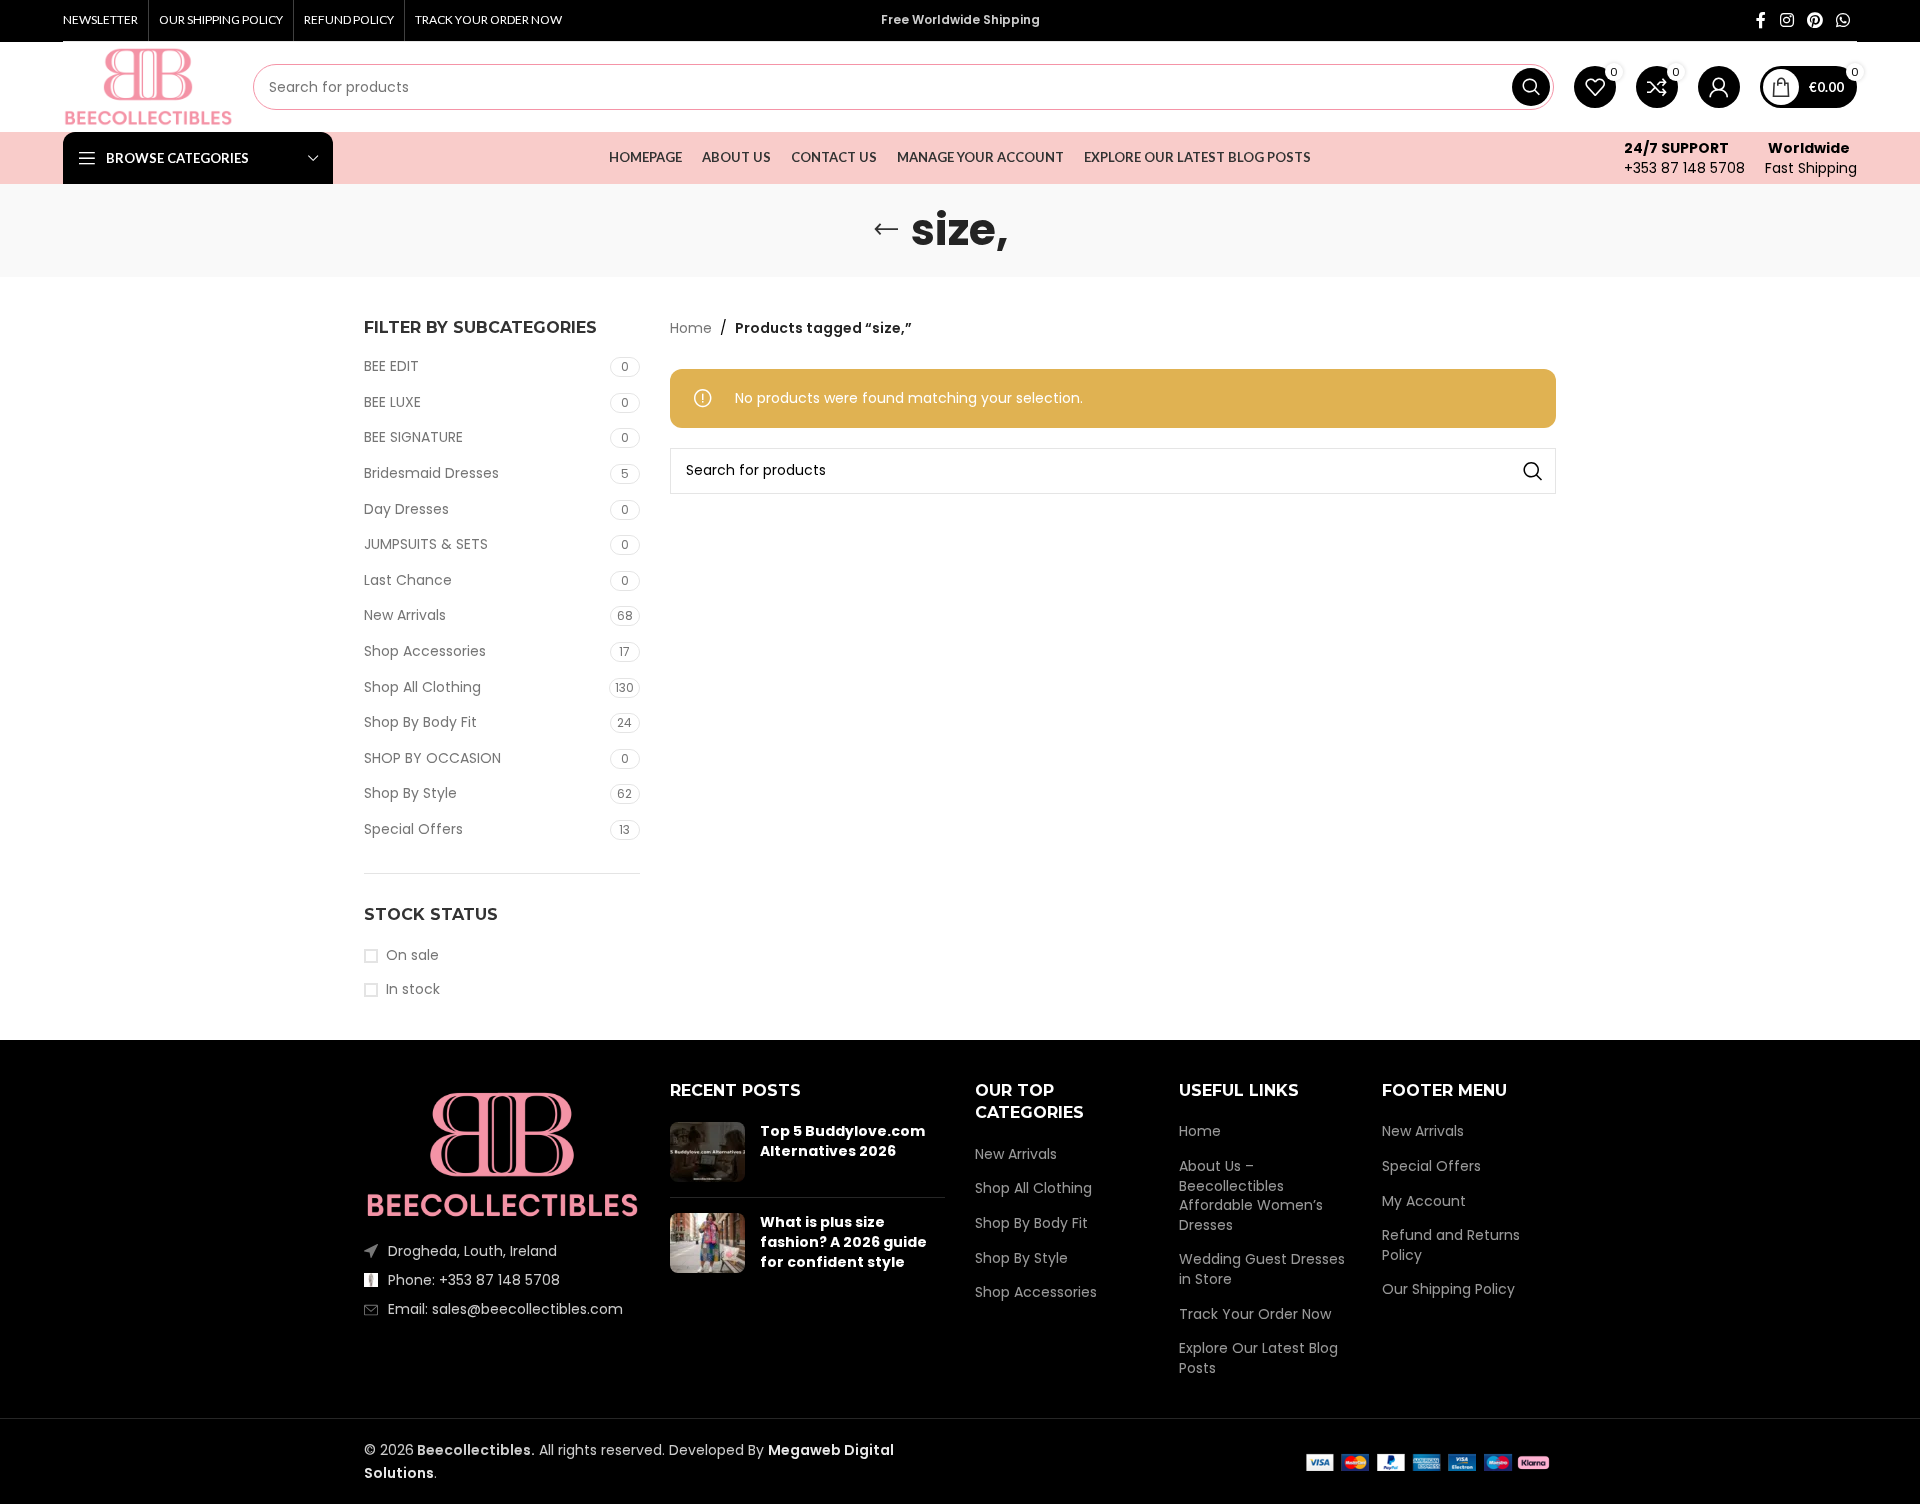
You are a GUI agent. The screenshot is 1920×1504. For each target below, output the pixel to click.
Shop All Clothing (422, 687)
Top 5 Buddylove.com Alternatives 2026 (842, 1141)
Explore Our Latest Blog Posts (1258, 1358)
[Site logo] (148, 86)
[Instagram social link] (1786, 20)
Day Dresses (406, 509)
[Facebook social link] (1761, 20)
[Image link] (502, 1154)
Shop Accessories (425, 651)
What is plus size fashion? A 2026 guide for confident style (843, 1241)
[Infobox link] (1684, 158)
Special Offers (413, 829)
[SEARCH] (1531, 87)
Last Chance (408, 580)
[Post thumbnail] (707, 1152)
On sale (412, 955)
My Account (1424, 1201)
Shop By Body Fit (420, 722)
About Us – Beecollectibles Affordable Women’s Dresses (1251, 1196)
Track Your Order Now (1255, 1314)
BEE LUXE (392, 402)
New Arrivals (405, 615)
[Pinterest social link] (1814, 20)
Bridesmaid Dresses (431, 473)
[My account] (1719, 87)
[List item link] (502, 1280)
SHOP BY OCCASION (432, 758)
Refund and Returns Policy (1451, 1245)
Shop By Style (410, 793)
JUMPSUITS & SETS (426, 544)
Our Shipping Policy (1448, 1289)
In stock (413, 989)
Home (691, 328)
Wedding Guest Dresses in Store (1262, 1269)
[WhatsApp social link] (1843, 20)
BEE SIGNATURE (413, 437)
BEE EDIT (391, 366)
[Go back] (886, 230)
